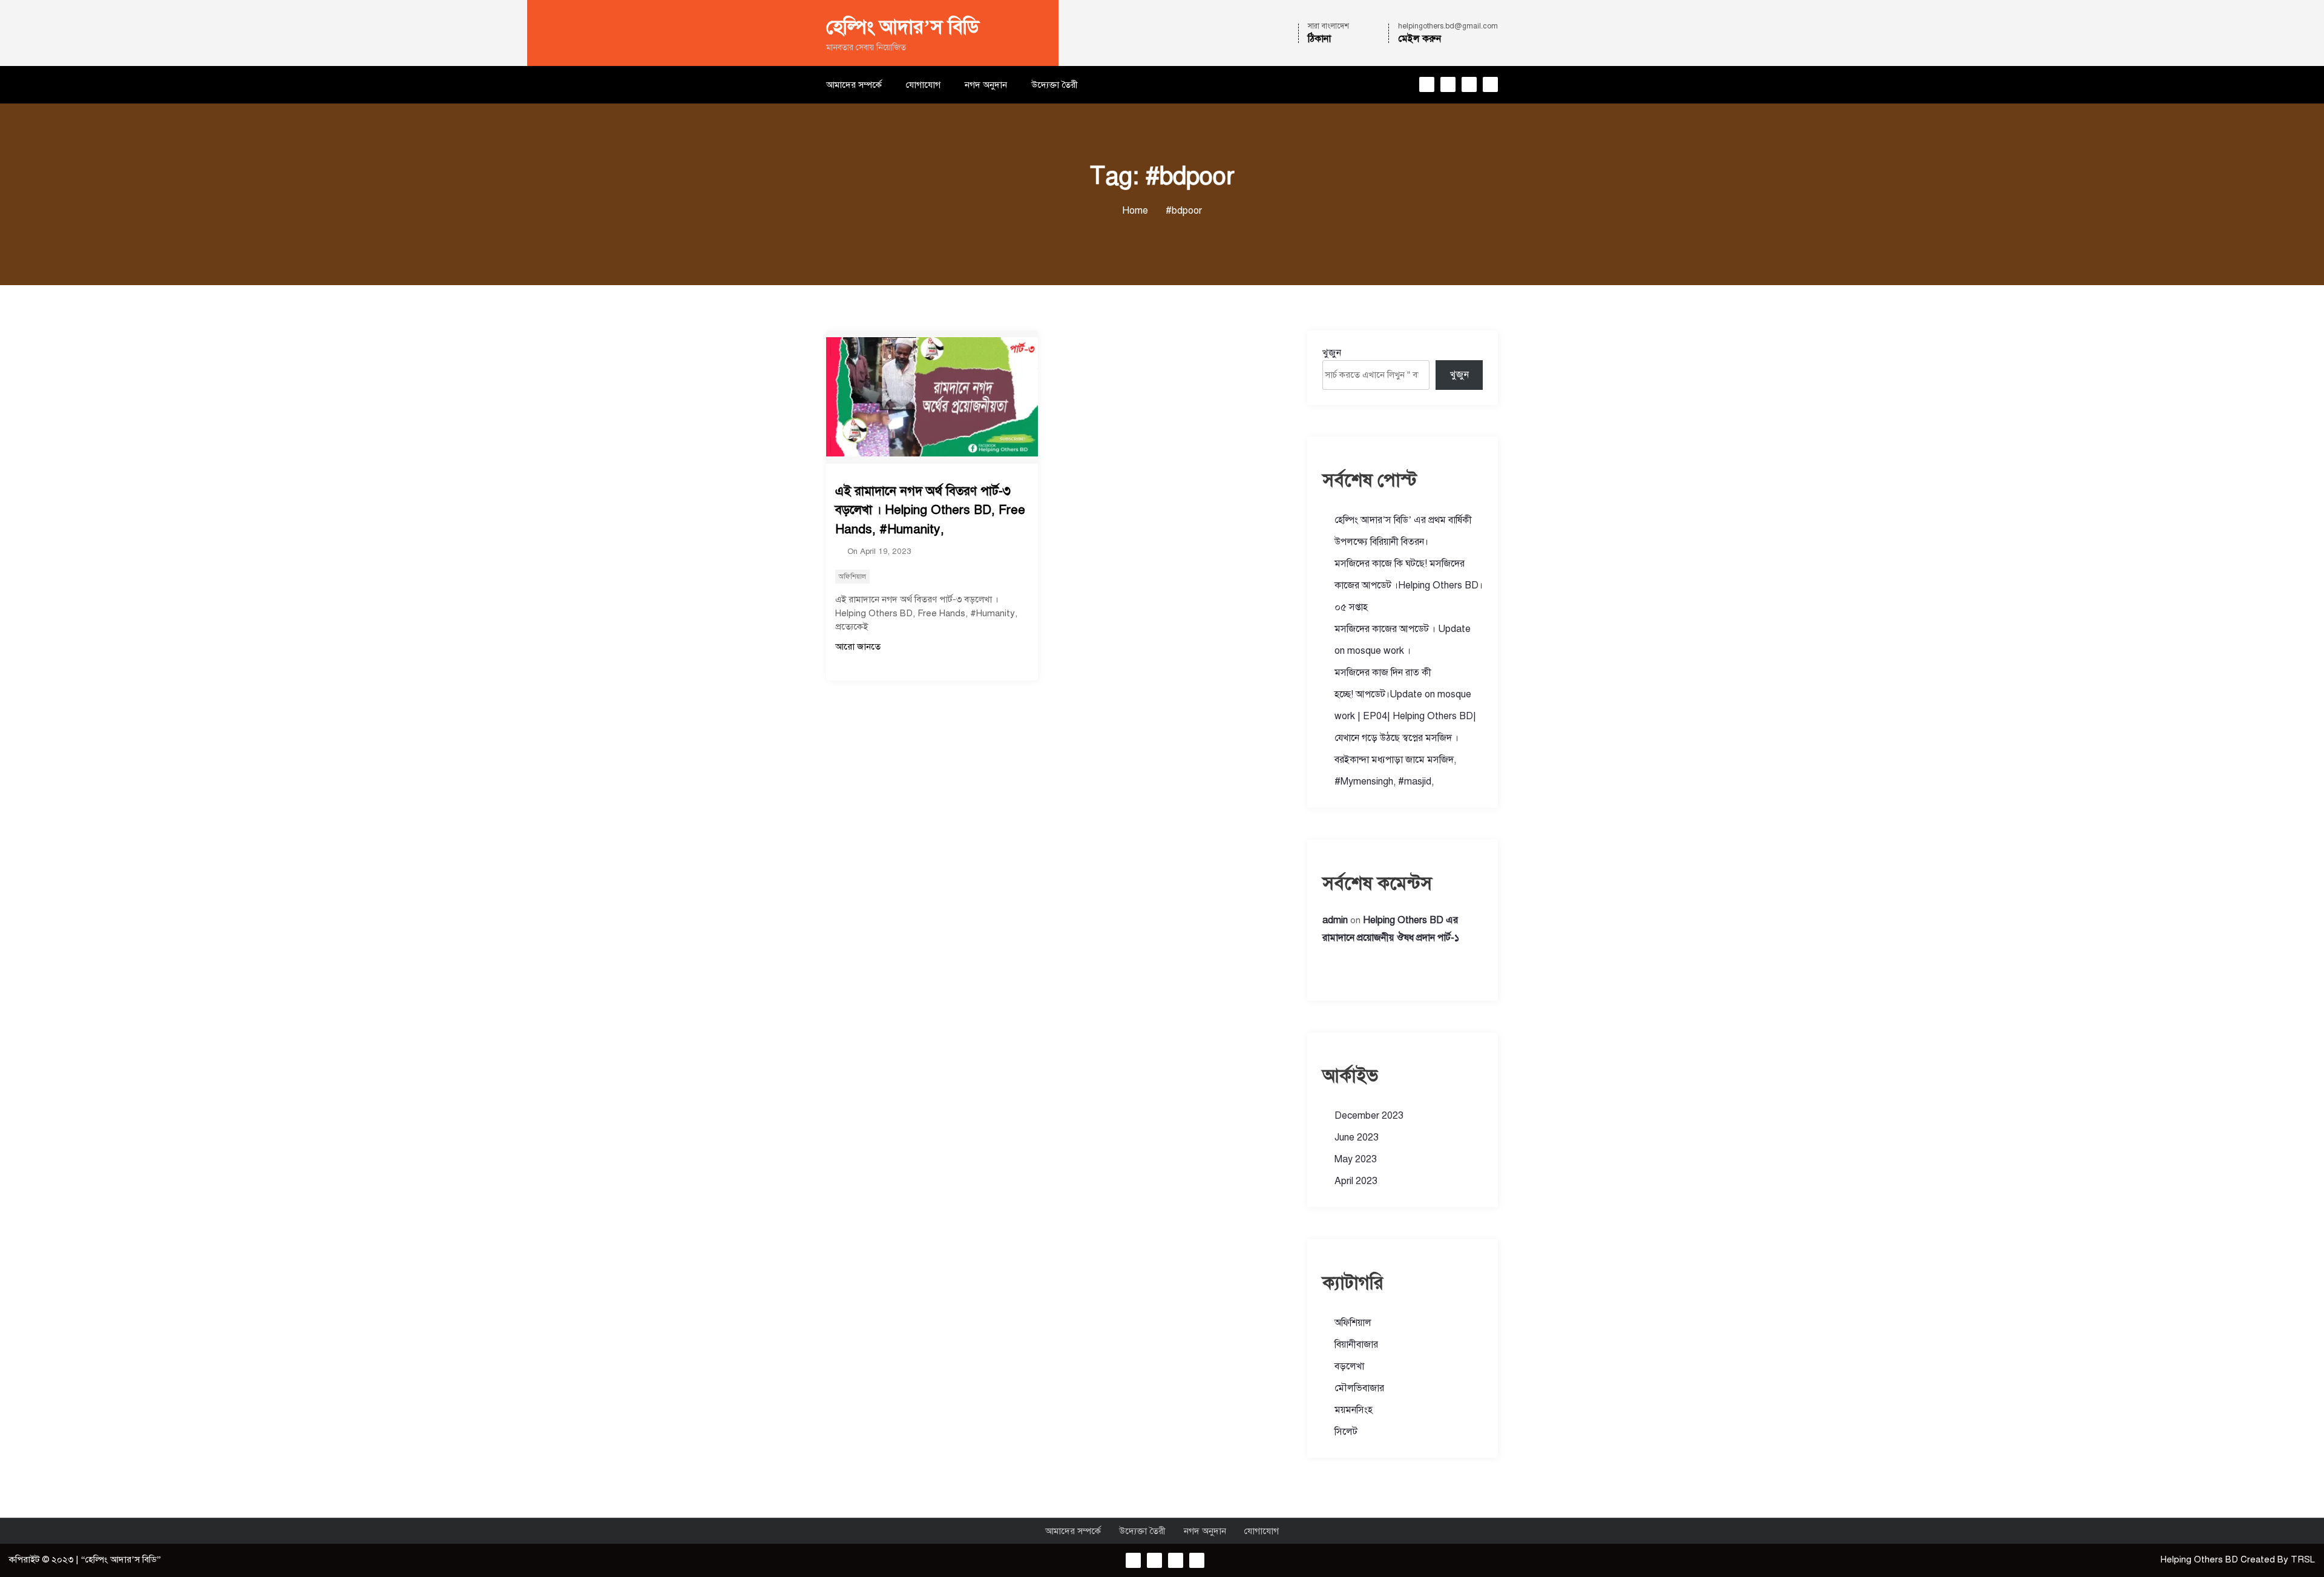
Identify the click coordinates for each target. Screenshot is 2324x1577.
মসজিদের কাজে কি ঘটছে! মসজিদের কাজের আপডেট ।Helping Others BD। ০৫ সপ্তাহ (1409, 585)
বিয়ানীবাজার (1356, 1345)
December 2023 (1369, 1116)
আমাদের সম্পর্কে (854, 85)
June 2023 (1357, 1137)
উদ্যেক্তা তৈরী (1055, 85)
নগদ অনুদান (986, 85)
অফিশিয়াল (852, 576)
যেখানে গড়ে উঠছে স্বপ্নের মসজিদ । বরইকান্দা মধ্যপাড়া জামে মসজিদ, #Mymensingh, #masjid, (1397, 760)
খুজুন (1332, 353)
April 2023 (1356, 1181)
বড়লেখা (1349, 1366)
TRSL (2303, 1559)
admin (1335, 920)
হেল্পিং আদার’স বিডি (903, 27)
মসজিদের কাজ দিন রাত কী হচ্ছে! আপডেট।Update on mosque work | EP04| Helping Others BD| (1405, 694)
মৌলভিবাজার (1359, 1388)
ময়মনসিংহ (1354, 1410)
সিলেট (1346, 1432)
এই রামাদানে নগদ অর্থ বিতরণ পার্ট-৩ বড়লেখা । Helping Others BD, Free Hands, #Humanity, (930, 510)
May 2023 (1356, 1159)
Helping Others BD (2201, 1559)
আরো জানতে (858, 647)
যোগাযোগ (923, 85)
